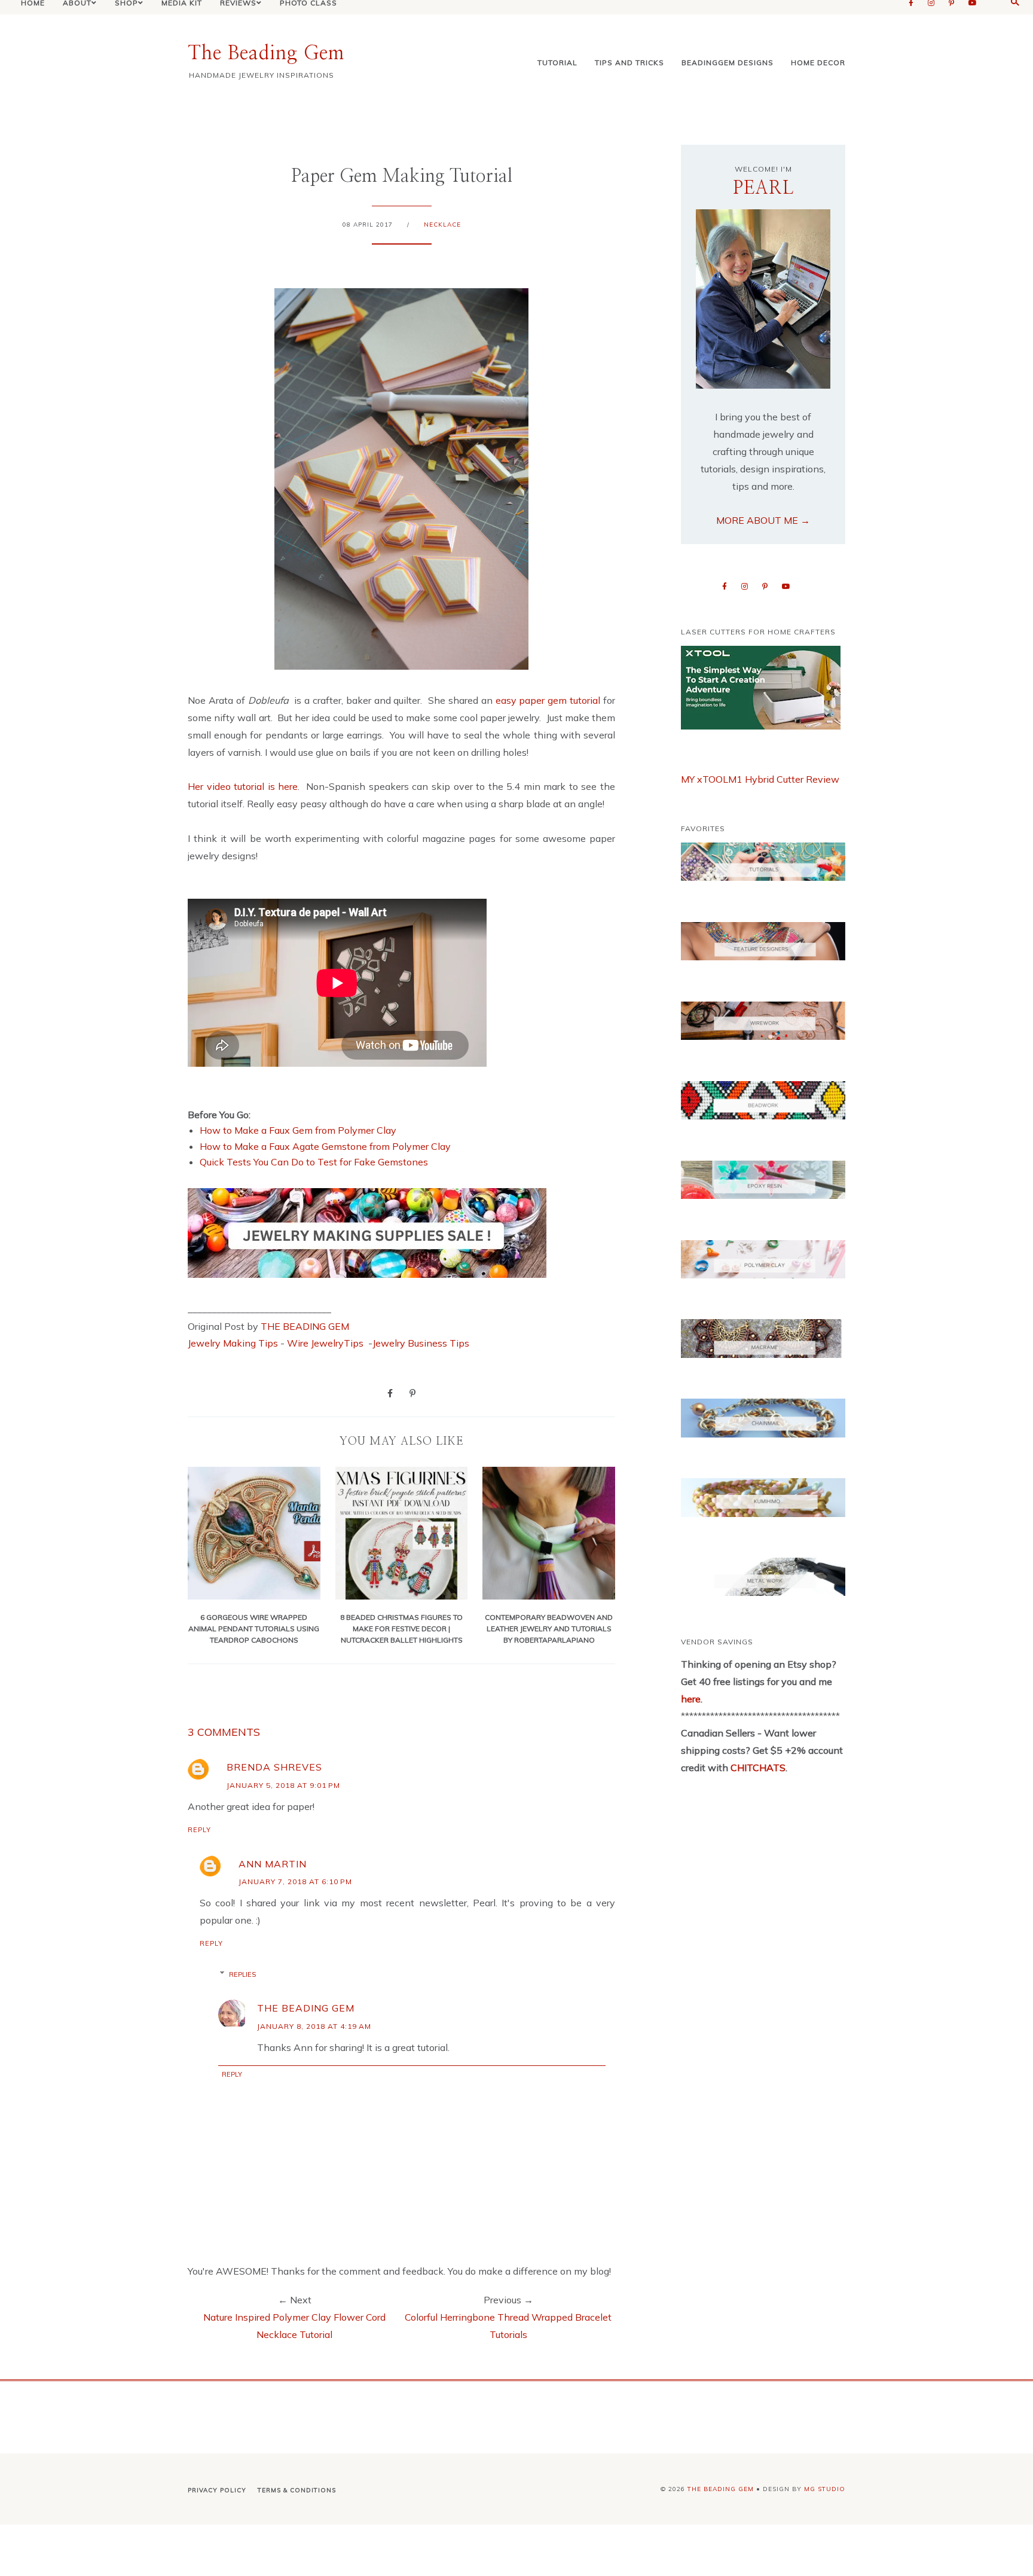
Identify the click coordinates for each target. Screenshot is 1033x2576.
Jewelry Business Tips (422, 1343)
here (691, 1699)
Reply (199, 1830)
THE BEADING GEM (305, 1326)
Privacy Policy (217, 2490)
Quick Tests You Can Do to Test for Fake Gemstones (314, 1162)
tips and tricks (629, 62)
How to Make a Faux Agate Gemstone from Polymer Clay (325, 1146)
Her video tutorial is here (243, 786)
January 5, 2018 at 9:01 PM (283, 1785)
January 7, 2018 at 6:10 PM (295, 1881)
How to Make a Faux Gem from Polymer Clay (298, 1130)
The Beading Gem (266, 53)
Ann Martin (273, 1864)
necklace (442, 225)
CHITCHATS (757, 1768)
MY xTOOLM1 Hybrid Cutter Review (760, 779)
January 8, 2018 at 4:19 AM (314, 2026)
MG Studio (825, 2489)
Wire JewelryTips (326, 1343)
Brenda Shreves (274, 1767)
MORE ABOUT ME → (763, 520)
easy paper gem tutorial (548, 700)
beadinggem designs (728, 62)
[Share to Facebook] (390, 1393)
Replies (242, 1974)
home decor (818, 62)
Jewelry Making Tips (233, 1343)
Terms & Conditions (297, 2490)
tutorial (557, 62)
